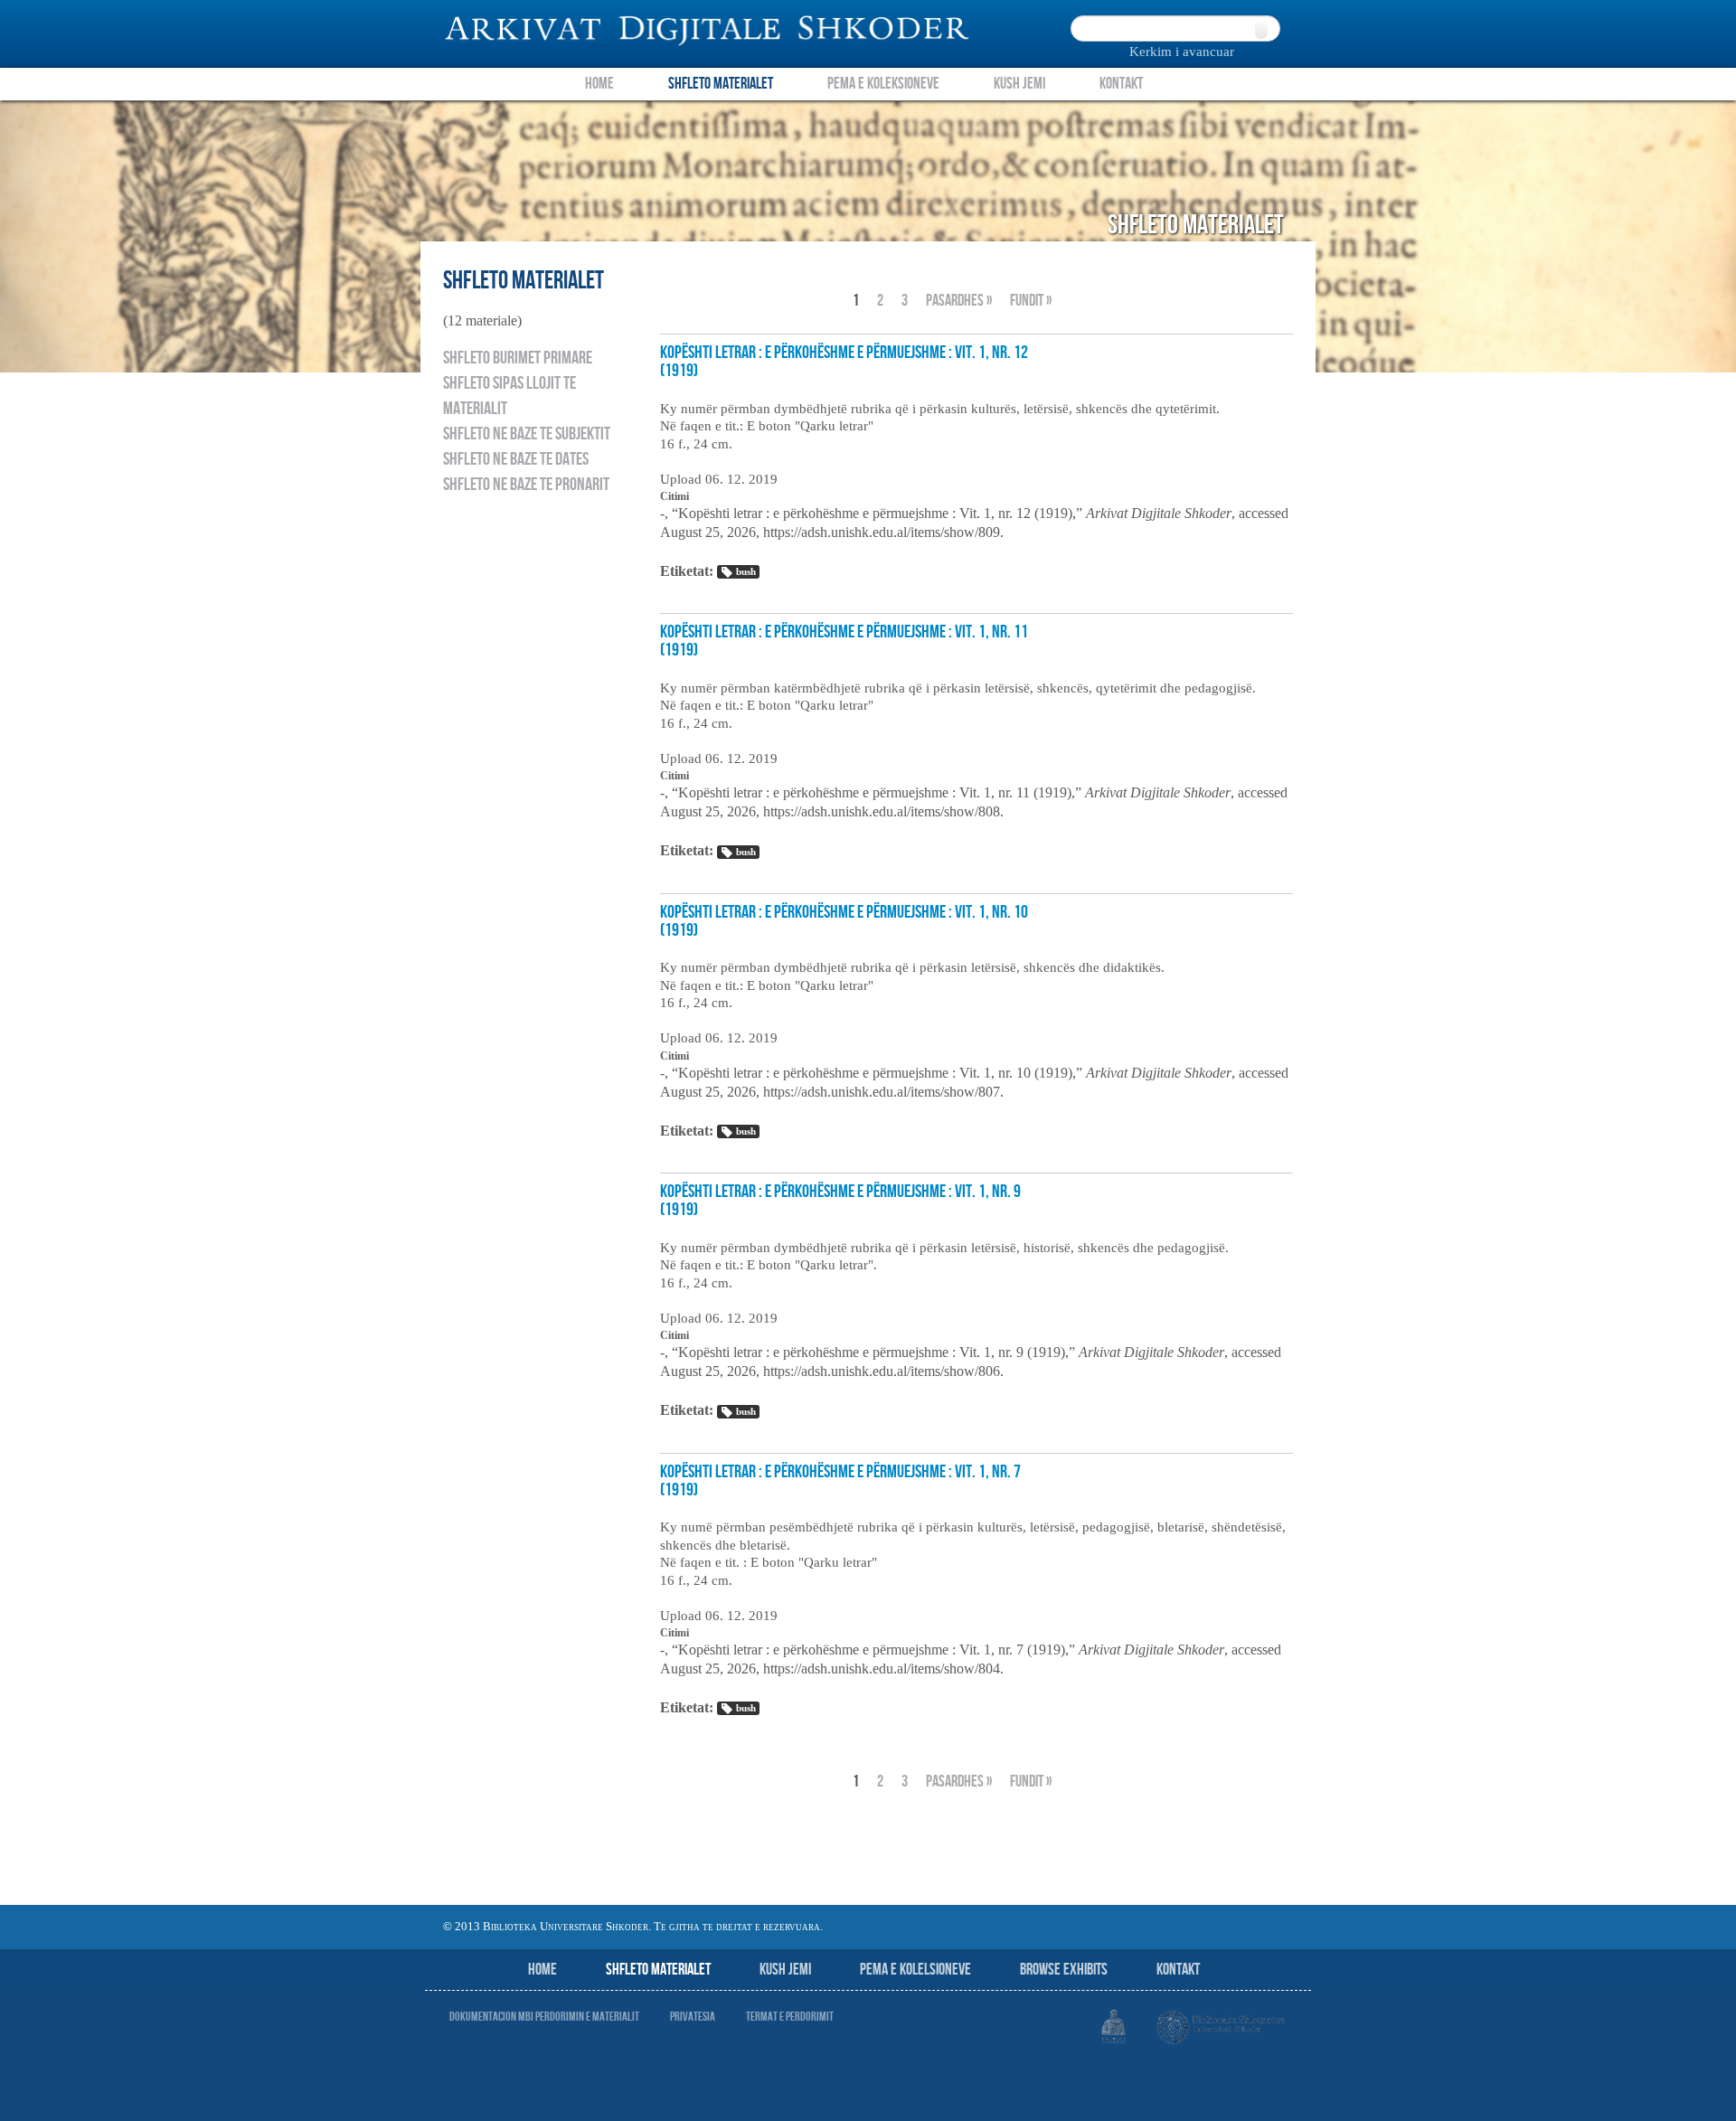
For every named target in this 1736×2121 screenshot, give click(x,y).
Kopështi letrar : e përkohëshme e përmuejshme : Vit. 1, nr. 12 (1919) (844, 362)
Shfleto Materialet (721, 84)
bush (746, 571)
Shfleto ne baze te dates (516, 459)
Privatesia (693, 2017)
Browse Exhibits (1064, 1970)
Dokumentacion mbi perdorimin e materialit (544, 2017)
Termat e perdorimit (790, 2017)
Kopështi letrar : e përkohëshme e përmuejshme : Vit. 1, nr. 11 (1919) (844, 641)
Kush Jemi (1019, 84)
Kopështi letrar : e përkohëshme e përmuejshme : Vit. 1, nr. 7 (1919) (840, 1481)
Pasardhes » (959, 301)
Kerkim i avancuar (1182, 52)
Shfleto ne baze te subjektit (527, 434)
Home (599, 84)
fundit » (1031, 301)
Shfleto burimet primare (518, 358)
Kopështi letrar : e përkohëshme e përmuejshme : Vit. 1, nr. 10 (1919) (844, 921)
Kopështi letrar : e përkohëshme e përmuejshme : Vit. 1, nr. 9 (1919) (840, 1201)
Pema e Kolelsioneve (915, 1970)
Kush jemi (785, 1970)
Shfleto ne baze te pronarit (526, 485)
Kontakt (1121, 84)
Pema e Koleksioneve (883, 84)
